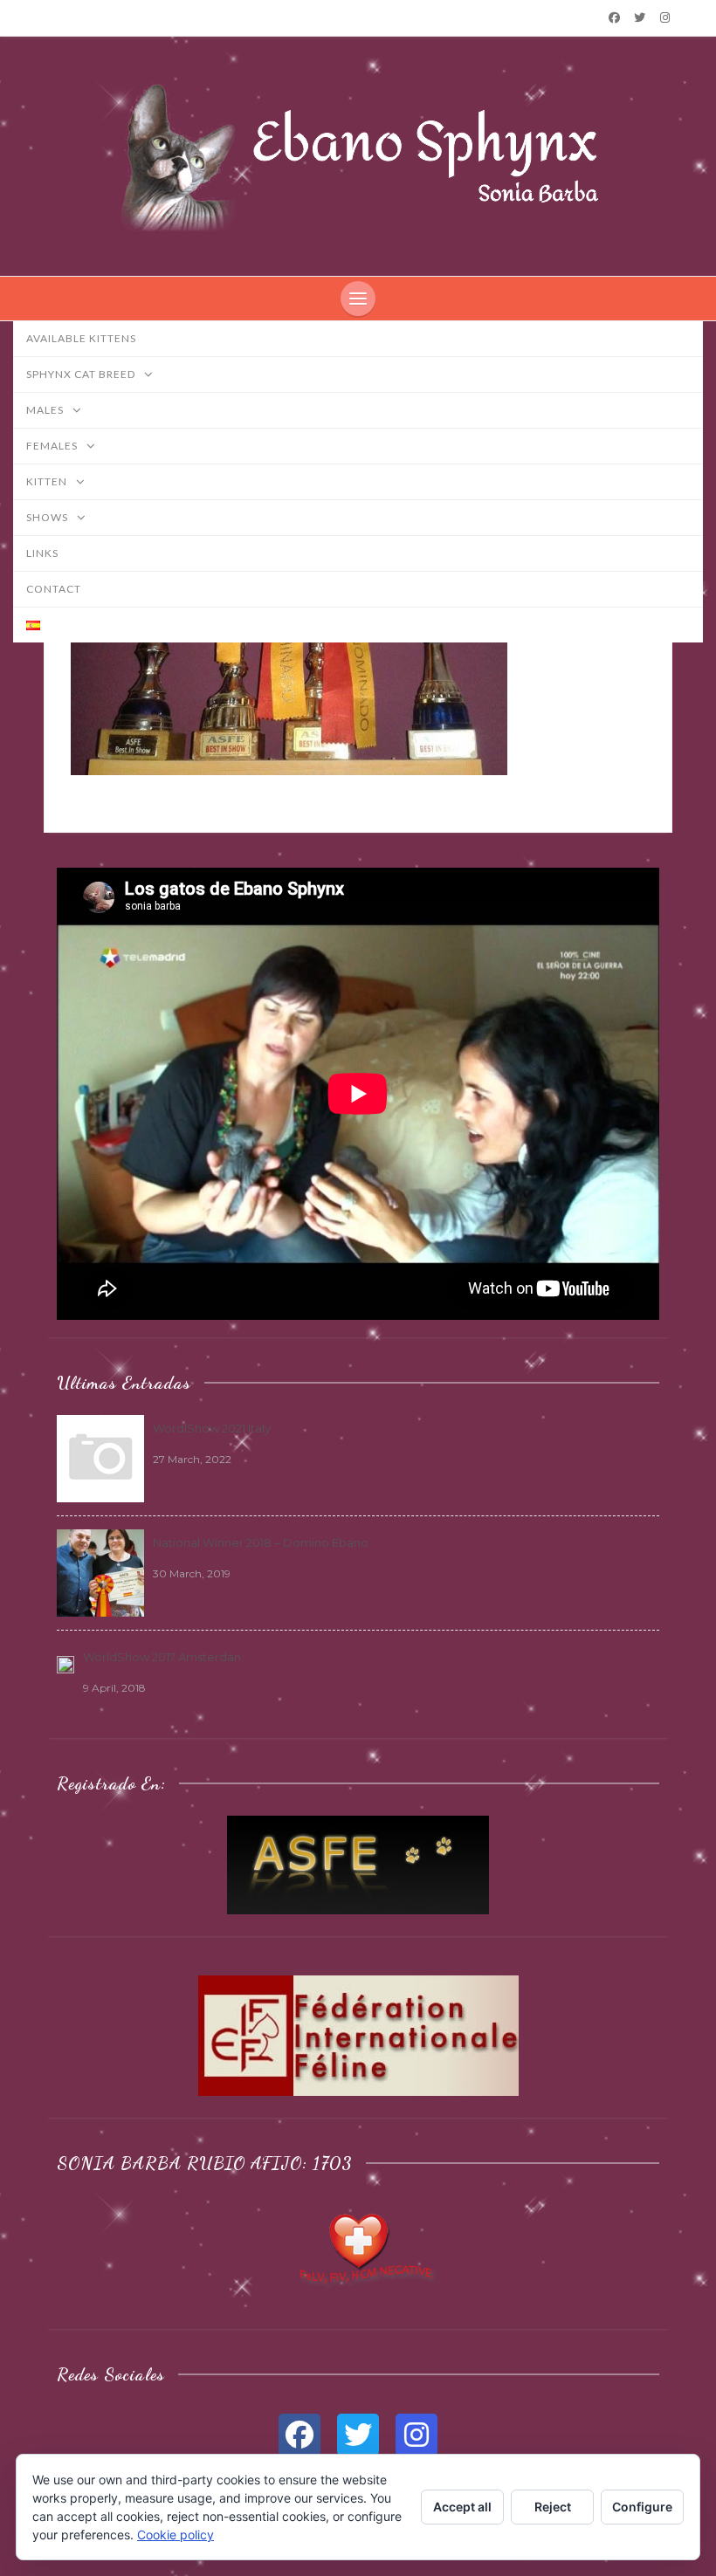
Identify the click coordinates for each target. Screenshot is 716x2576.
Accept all (462, 2507)
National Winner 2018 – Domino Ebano (261, 1542)
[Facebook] (614, 17)
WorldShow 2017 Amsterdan (162, 1657)
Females (53, 446)
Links (42, 553)
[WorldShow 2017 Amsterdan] (65, 1663)
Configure (642, 2507)
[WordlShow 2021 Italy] (100, 1457)
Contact (54, 589)
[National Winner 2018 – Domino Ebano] (100, 1571)
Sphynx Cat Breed (82, 374)
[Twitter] (640, 17)
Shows (48, 517)
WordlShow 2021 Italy (212, 1428)
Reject (553, 2507)
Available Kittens (81, 338)
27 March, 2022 (192, 1459)
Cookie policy (176, 2535)
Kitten (48, 481)
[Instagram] (665, 17)
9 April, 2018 (114, 1688)
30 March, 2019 (192, 1573)
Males (46, 410)
